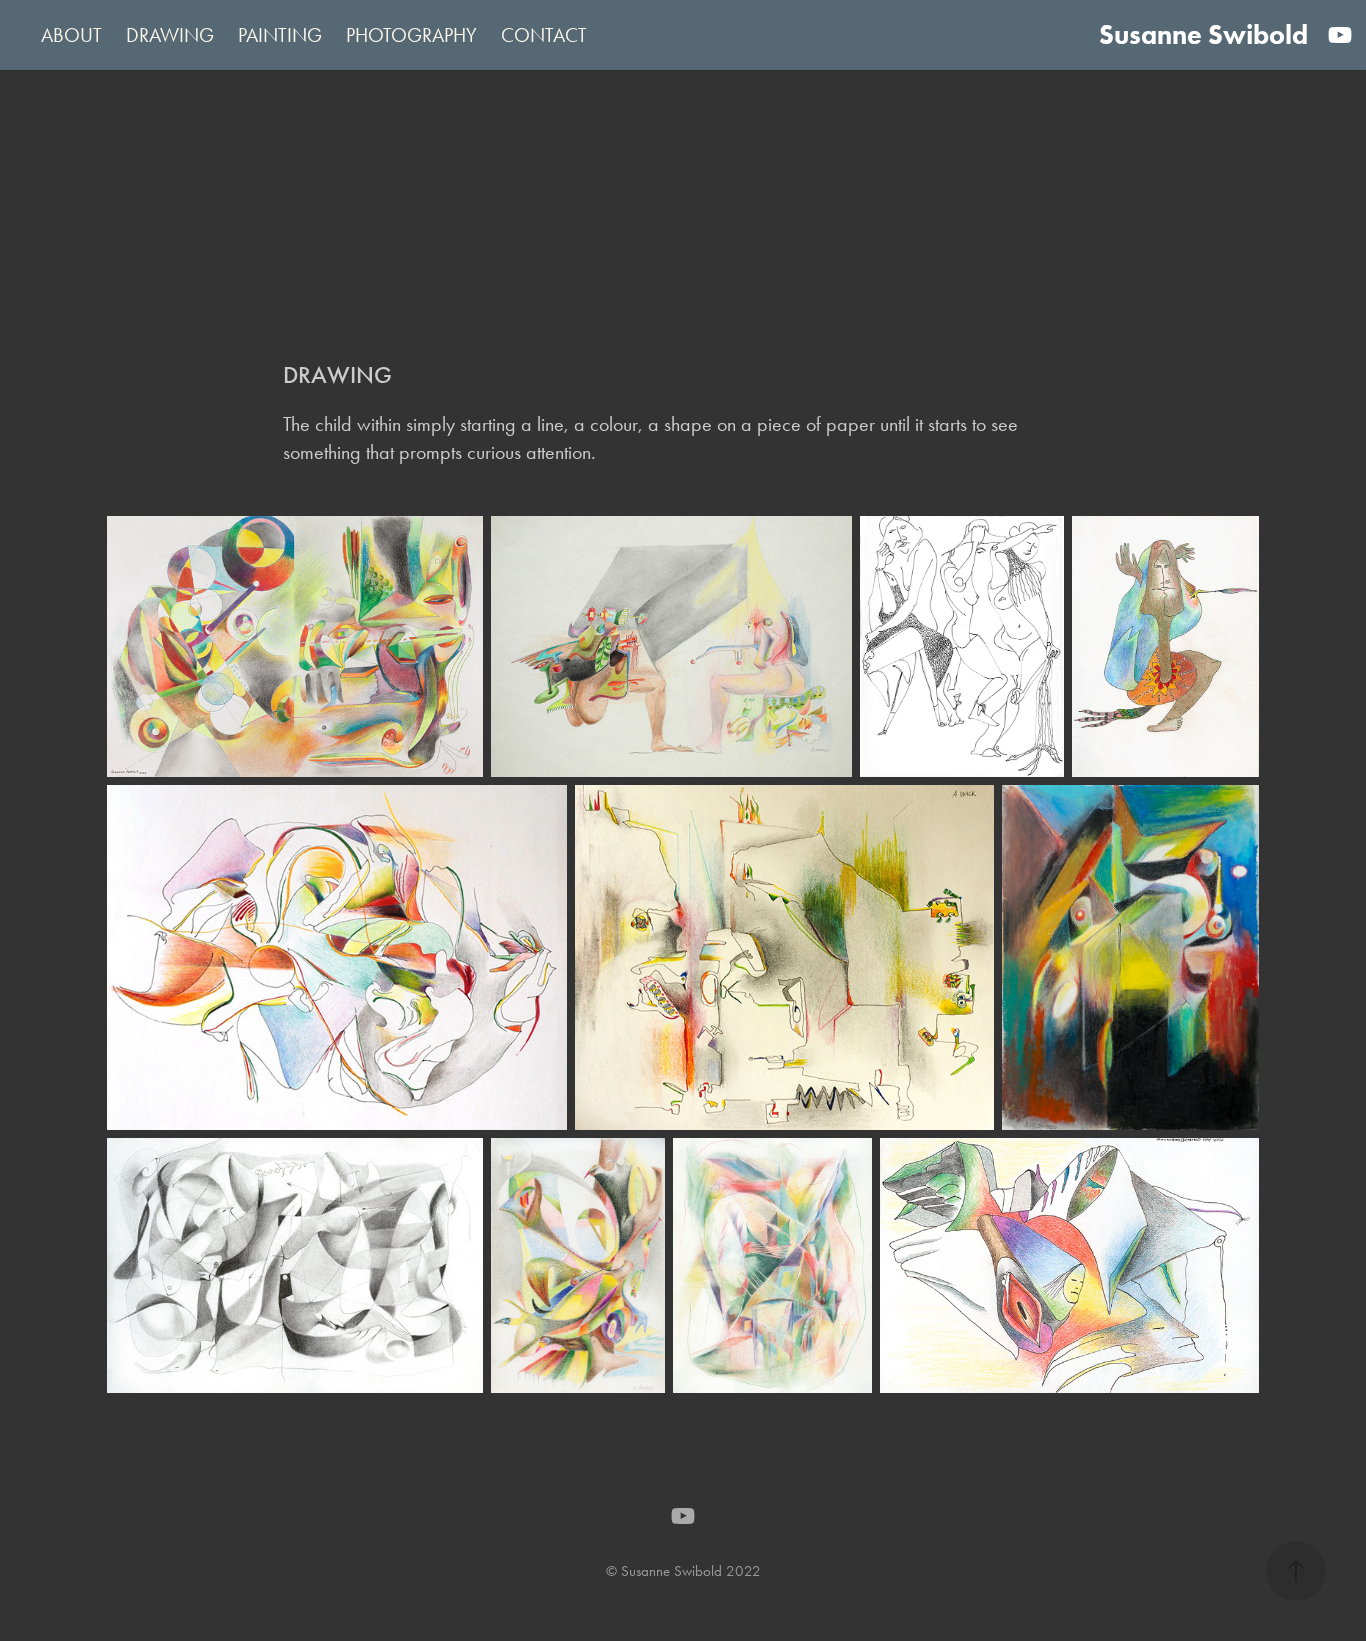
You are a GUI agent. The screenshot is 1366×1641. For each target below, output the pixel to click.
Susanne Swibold (1203, 34)
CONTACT (544, 35)
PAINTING (280, 35)
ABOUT (71, 35)
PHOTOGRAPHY (411, 35)
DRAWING (170, 35)
